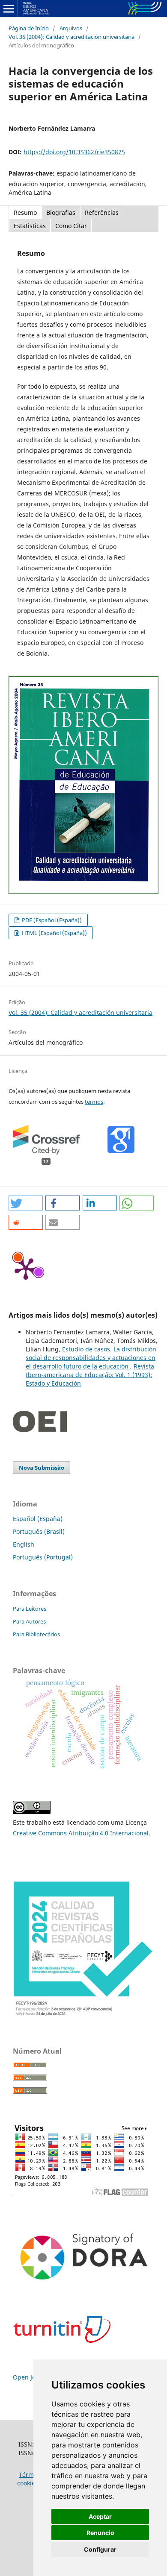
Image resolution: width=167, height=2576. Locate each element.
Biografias (61, 212)
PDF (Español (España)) (51, 920)
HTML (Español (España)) (54, 933)
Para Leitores (30, 1609)
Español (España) (38, 1519)
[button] (26, 1203)
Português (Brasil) (39, 1531)
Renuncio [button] (100, 2533)
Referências (102, 212)
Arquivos (71, 28)
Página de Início (29, 28)
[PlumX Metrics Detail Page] (26, 1268)
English (24, 1544)
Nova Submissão (42, 1468)
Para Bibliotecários (36, 1634)
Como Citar (71, 226)
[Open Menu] (9, 9)
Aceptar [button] (100, 2516)
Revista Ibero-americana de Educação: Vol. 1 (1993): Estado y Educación (90, 1375)
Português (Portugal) (43, 1557)
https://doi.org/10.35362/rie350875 (74, 152)
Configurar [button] (100, 2549)
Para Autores (29, 1621)
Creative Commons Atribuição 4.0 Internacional (81, 1833)
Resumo (25, 212)
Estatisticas (30, 226)
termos (94, 1102)
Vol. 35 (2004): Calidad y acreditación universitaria (72, 37)
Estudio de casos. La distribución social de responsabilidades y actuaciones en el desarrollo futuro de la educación (91, 1358)
